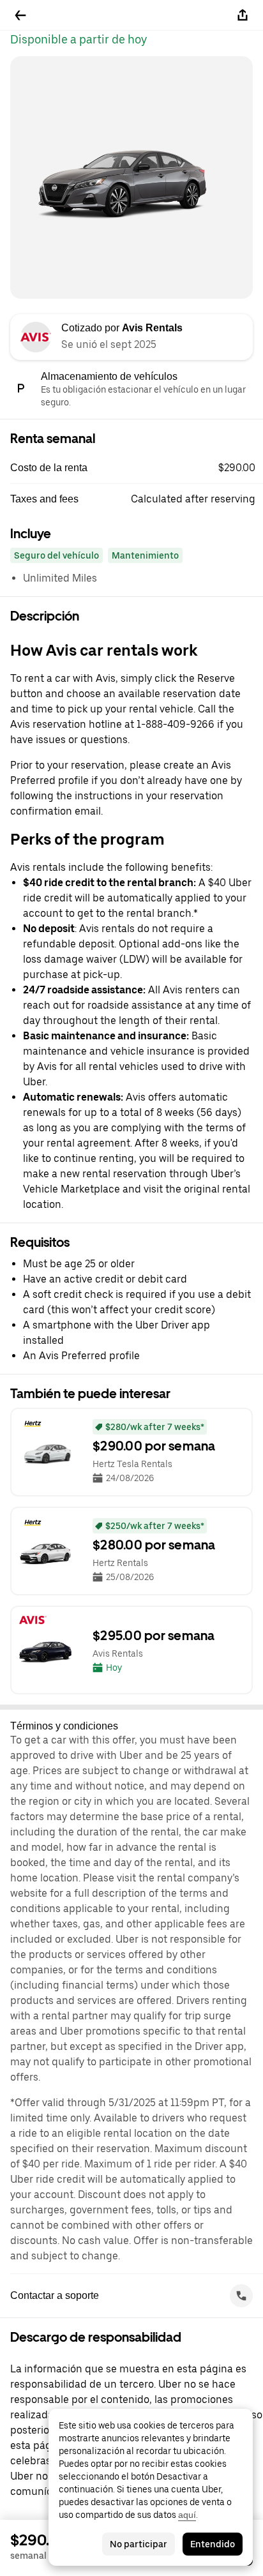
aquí (187, 2515)
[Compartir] (243, 15)
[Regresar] (20, 15)
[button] (137, 468)
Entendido (213, 2544)
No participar (139, 2544)
